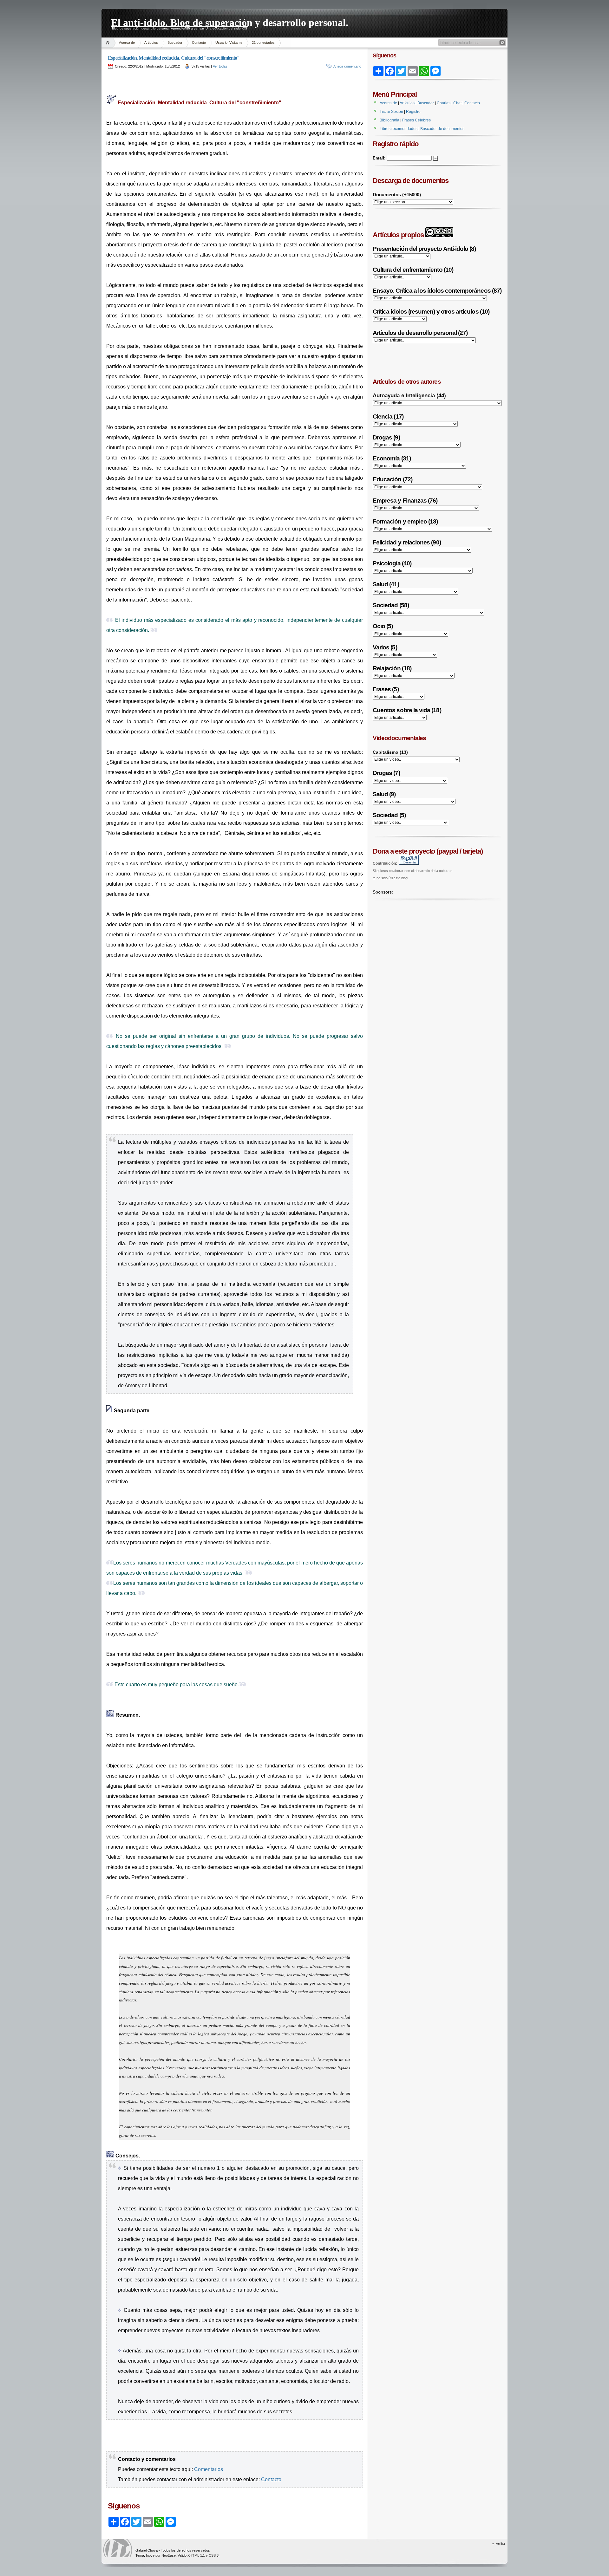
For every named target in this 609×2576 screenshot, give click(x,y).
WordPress (118, 2548)
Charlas (444, 103)
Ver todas (220, 66)
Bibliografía (390, 120)
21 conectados (263, 42)
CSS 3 (214, 2555)
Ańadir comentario (347, 66)
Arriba (500, 2544)
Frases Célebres (416, 120)
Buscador (175, 42)
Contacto (199, 42)
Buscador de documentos (442, 129)
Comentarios (209, 2469)
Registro (413, 112)
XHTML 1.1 (196, 2555)
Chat (457, 103)
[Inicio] (109, 43)
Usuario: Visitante (229, 42)
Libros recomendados (399, 129)
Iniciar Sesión (391, 112)
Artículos (151, 42)
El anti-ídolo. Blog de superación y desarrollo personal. (230, 22)
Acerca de (127, 42)
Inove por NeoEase (161, 2555)
